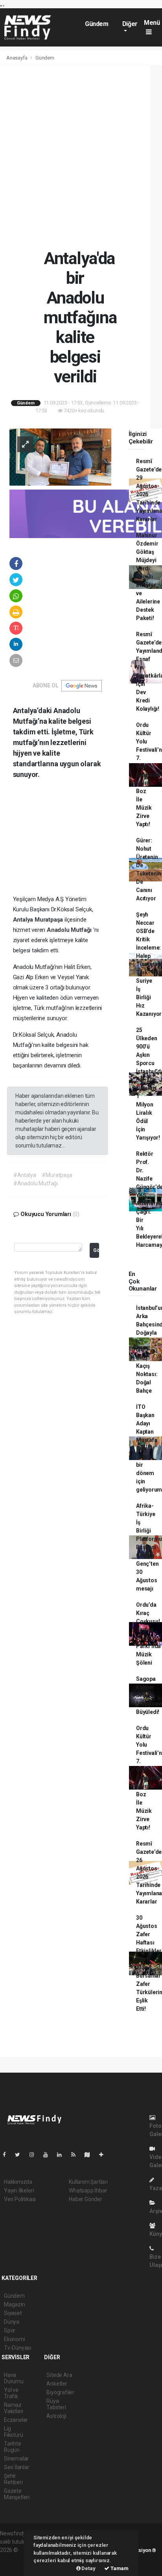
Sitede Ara (59, 2375)
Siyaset (13, 2313)
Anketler (57, 2384)
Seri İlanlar (17, 2467)
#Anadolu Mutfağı (36, 1183)
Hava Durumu (14, 2378)
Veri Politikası (20, 2199)
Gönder (96, 1250)
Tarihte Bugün (13, 2447)
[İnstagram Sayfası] (35, 2155)
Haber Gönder (86, 2199)
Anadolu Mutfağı (70, 930)
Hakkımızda (18, 2182)
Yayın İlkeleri (19, 2190)
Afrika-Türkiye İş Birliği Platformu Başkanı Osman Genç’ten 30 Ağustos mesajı (149, 1547)
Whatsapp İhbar (88, 2190)
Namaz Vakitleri (14, 2408)
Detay (88, 2568)
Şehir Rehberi (13, 2479)
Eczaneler (16, 2420)
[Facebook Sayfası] (7, 2155)
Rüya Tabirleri (56, 2404)
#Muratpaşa (57, 1175)
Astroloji (56, 2416)
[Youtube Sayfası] (49, 2155)
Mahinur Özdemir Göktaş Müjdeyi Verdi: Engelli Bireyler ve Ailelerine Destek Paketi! (148, 577)
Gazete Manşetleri (17, 2494)
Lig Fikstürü (13, 2432)
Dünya (12, 2322)
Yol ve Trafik (11, 2393)
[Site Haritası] (90, 2155)
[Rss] (76, 2155)
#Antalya (25, 1175)
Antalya (24, 920)
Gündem (97, 24)
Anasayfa (17, 58)
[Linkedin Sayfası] (63, 2155)
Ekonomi (15, 2339)
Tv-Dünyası (17, 2348)
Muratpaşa (50, 920)
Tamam (119, 2568)
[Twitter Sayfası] (21, 2155)
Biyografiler (60, 2392)
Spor (10, 2330)
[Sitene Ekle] (104, 2155)
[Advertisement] (81, 157)
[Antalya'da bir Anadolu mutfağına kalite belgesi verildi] (60, 456)
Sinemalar (16, 2459)
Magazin (15, 2304)
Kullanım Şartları (88, 2182)
